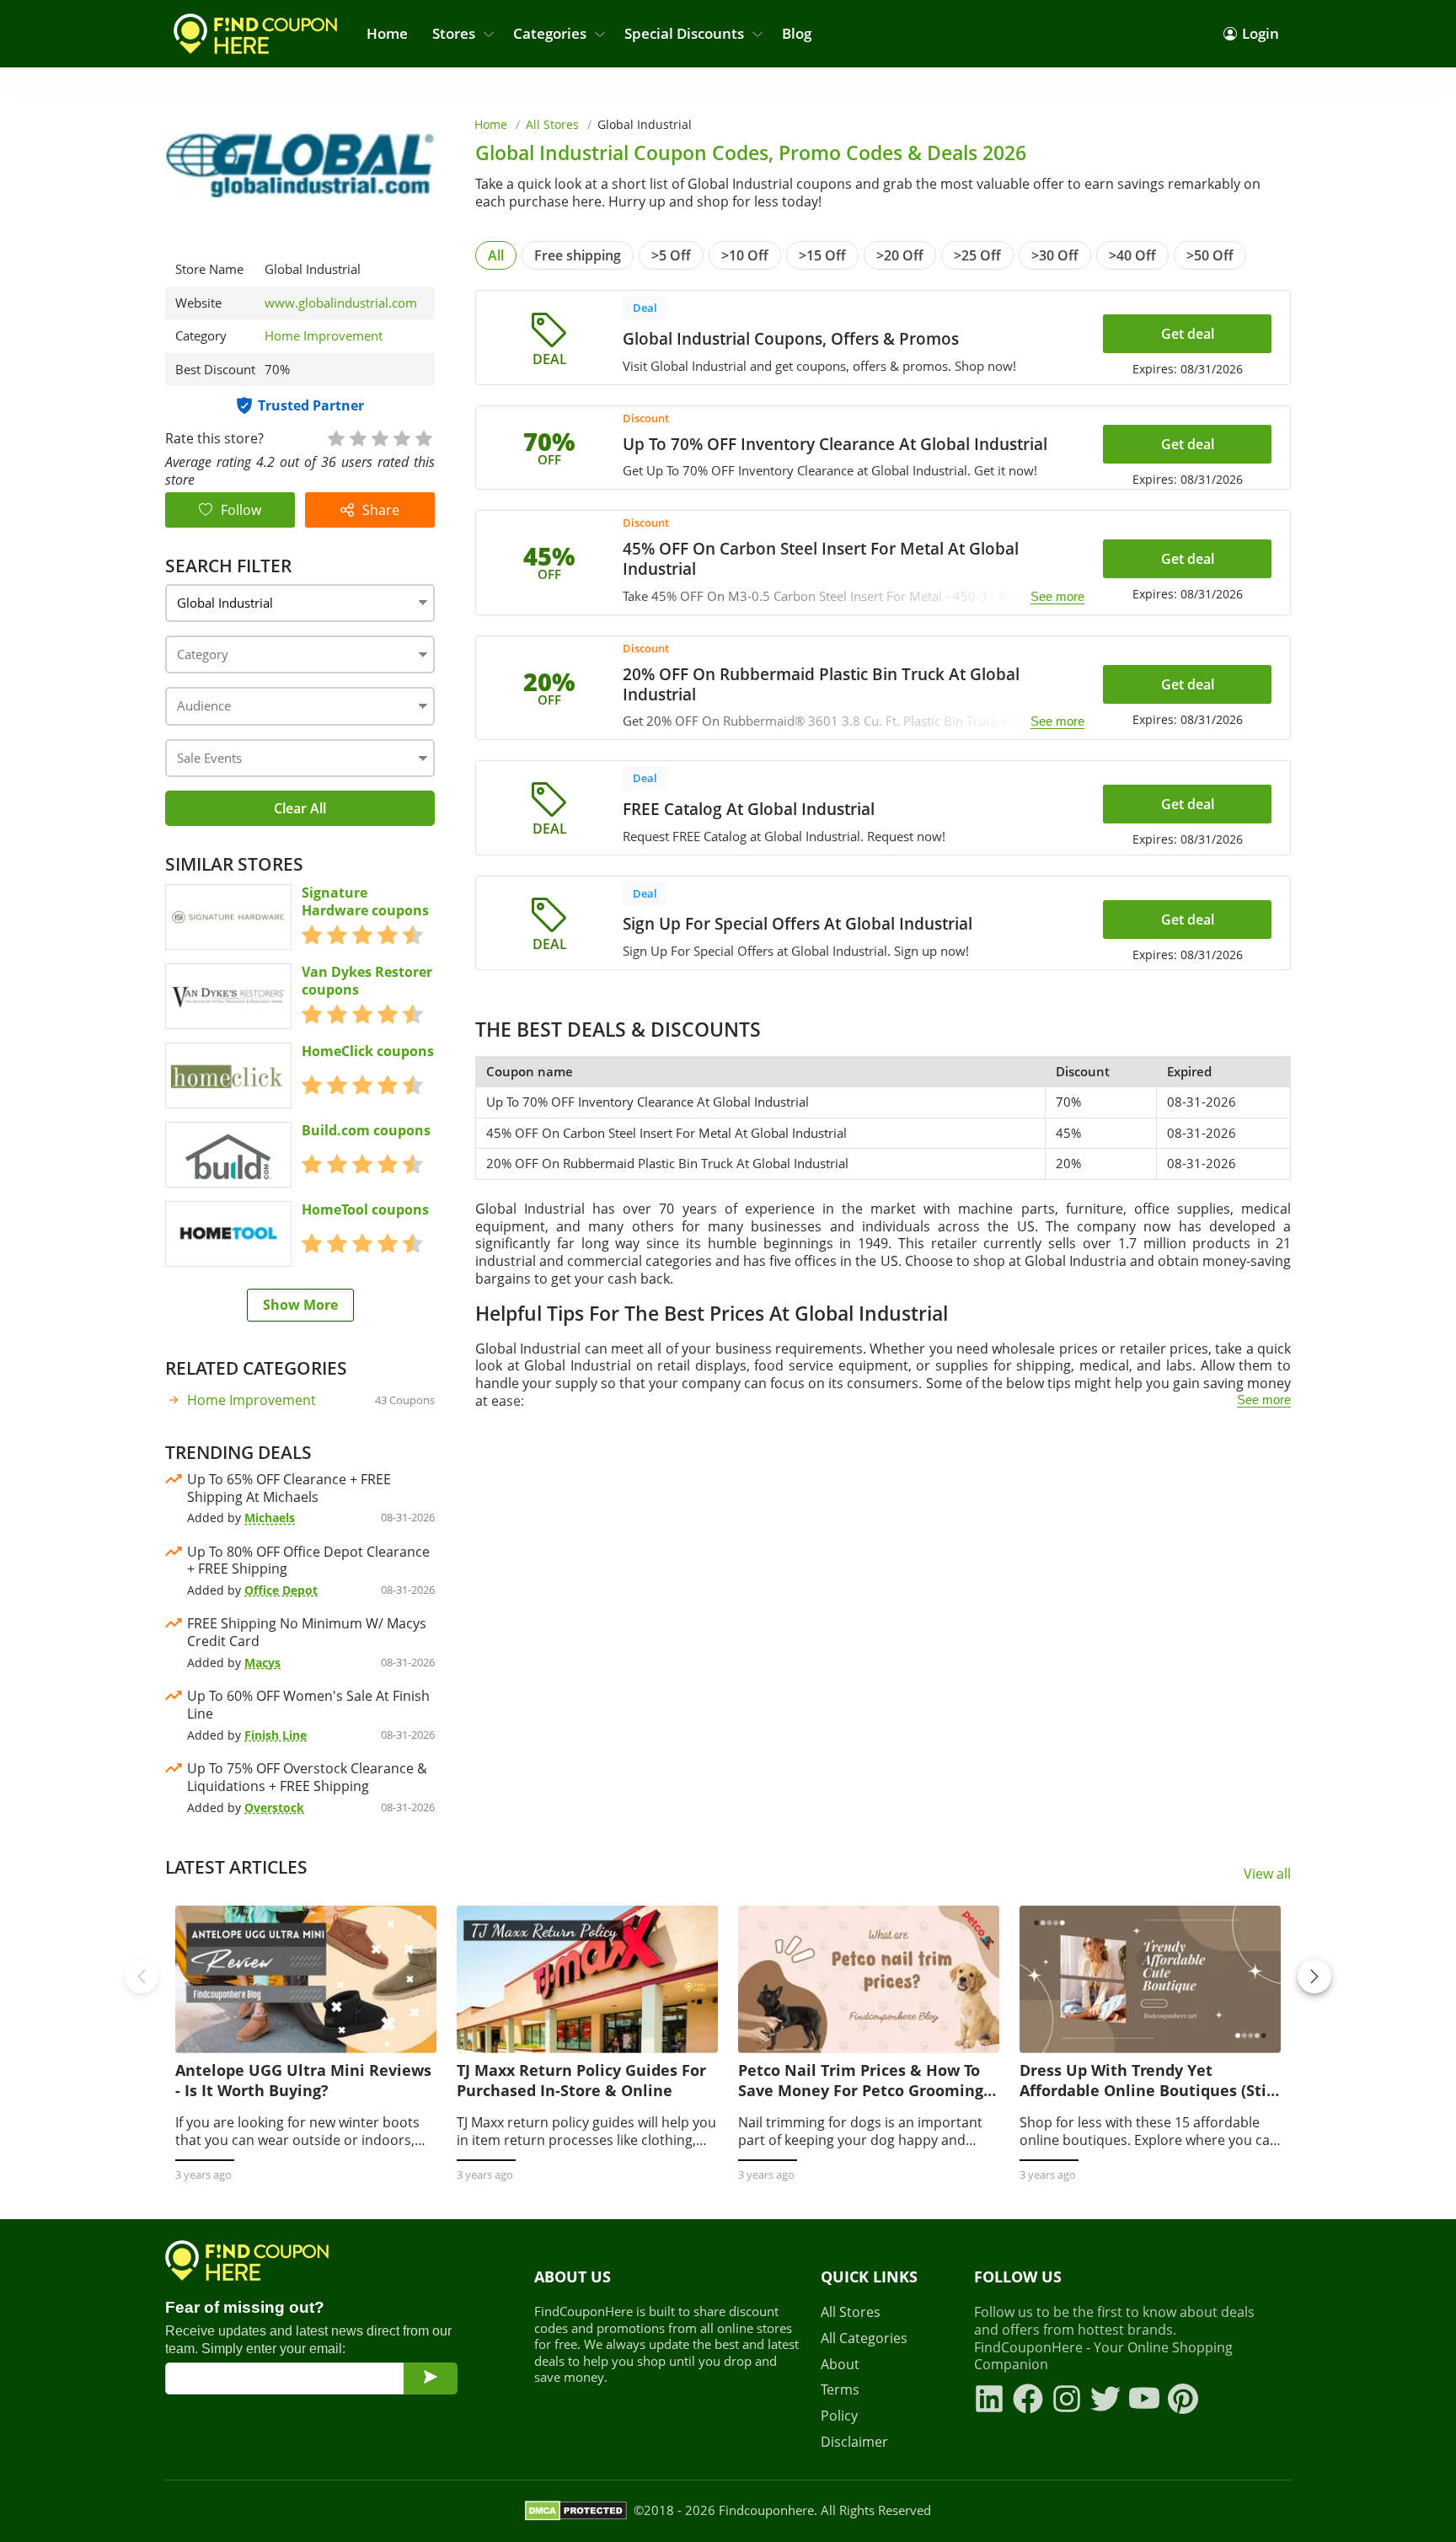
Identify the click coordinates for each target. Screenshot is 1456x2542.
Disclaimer (854, 2442)
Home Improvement (324, 335)
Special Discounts (684, 33)
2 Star (357, 437)
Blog (797, 33)
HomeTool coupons (365, 1210)
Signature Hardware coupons (365, 902)
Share (381, 510)
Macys (262, 1662)
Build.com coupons (366, 1131)
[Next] (1314, 1976)
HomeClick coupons (368, 1051)
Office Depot (281, 1590)
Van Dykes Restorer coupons (367, 981)
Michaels (270, 1518)
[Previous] (142, 1976)
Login (1261, 33)
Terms (840, 2390)
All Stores (552, 124)
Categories (550, 33)
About (840, 2365)
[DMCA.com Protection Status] (576, 2511)
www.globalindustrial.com (341, 303)
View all (1267, 1874)
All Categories (864, 2338)
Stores (454, 33)
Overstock (274, 1807)
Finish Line (276, 1735)
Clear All (300, 808)
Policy (839, 2416)
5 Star (423, 437)
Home (387, 33)
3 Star (379, 437)
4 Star (401, 437)
